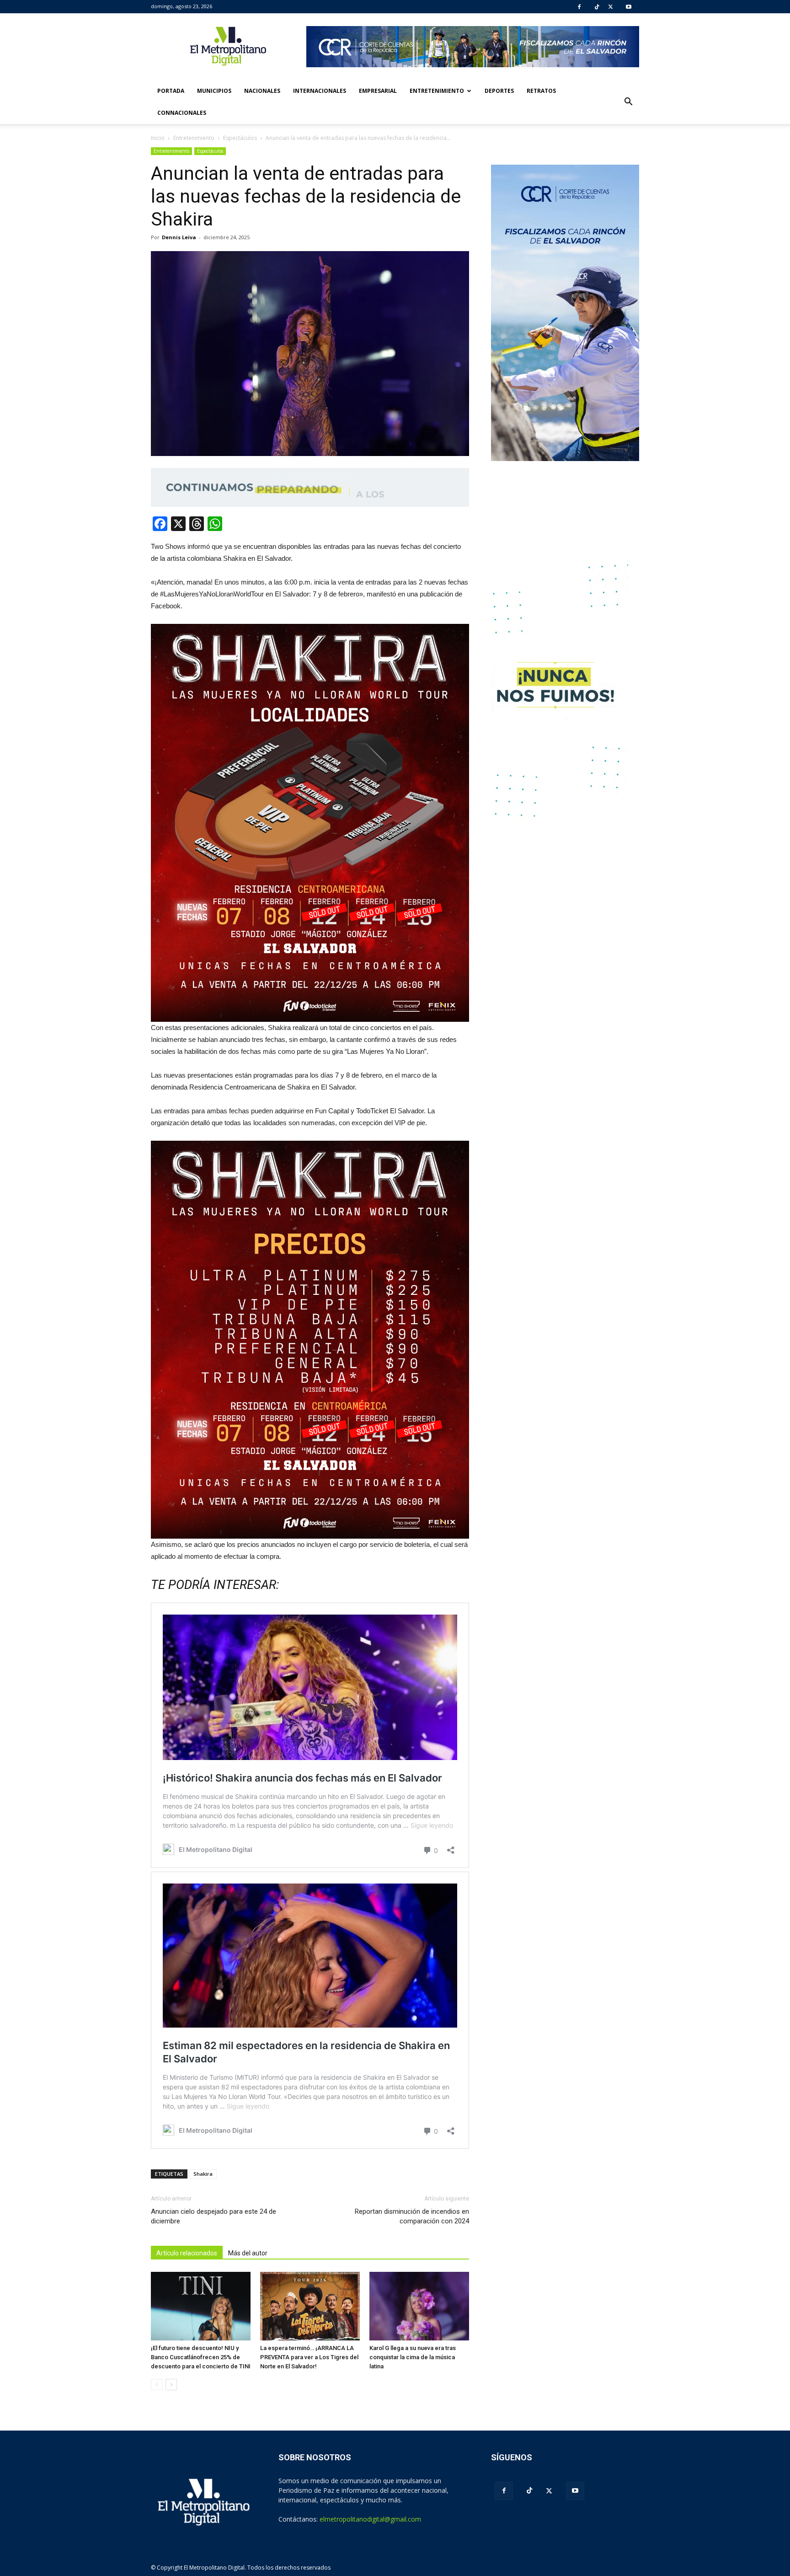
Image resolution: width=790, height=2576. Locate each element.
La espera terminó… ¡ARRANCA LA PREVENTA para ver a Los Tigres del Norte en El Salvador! (309, 2357)
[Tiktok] (597, 7)
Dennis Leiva (179, 237)
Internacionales (320, 91)
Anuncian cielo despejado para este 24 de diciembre (214, 2216)
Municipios (214, 91)
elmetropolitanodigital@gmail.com (370, 2519)
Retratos (541, 91)
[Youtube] (629, 7)
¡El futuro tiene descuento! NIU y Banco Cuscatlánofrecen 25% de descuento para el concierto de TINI (201, 2357)
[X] (611, 7)
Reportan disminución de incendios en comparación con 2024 (412, 2216)
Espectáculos (210, 151)
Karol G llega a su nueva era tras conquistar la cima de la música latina (413, 2357)
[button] (628, 102)
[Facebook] (579, 7)
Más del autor (248, 2253)
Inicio (158, 138)
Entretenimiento (437, 91)
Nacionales (262, 91)
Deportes (499, 91)
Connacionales (182, 113)
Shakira (203, 2174)
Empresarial (378, 91)
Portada (171, 91)
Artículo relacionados (187, 2253)
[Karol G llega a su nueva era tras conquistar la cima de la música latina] (419, 2306)
